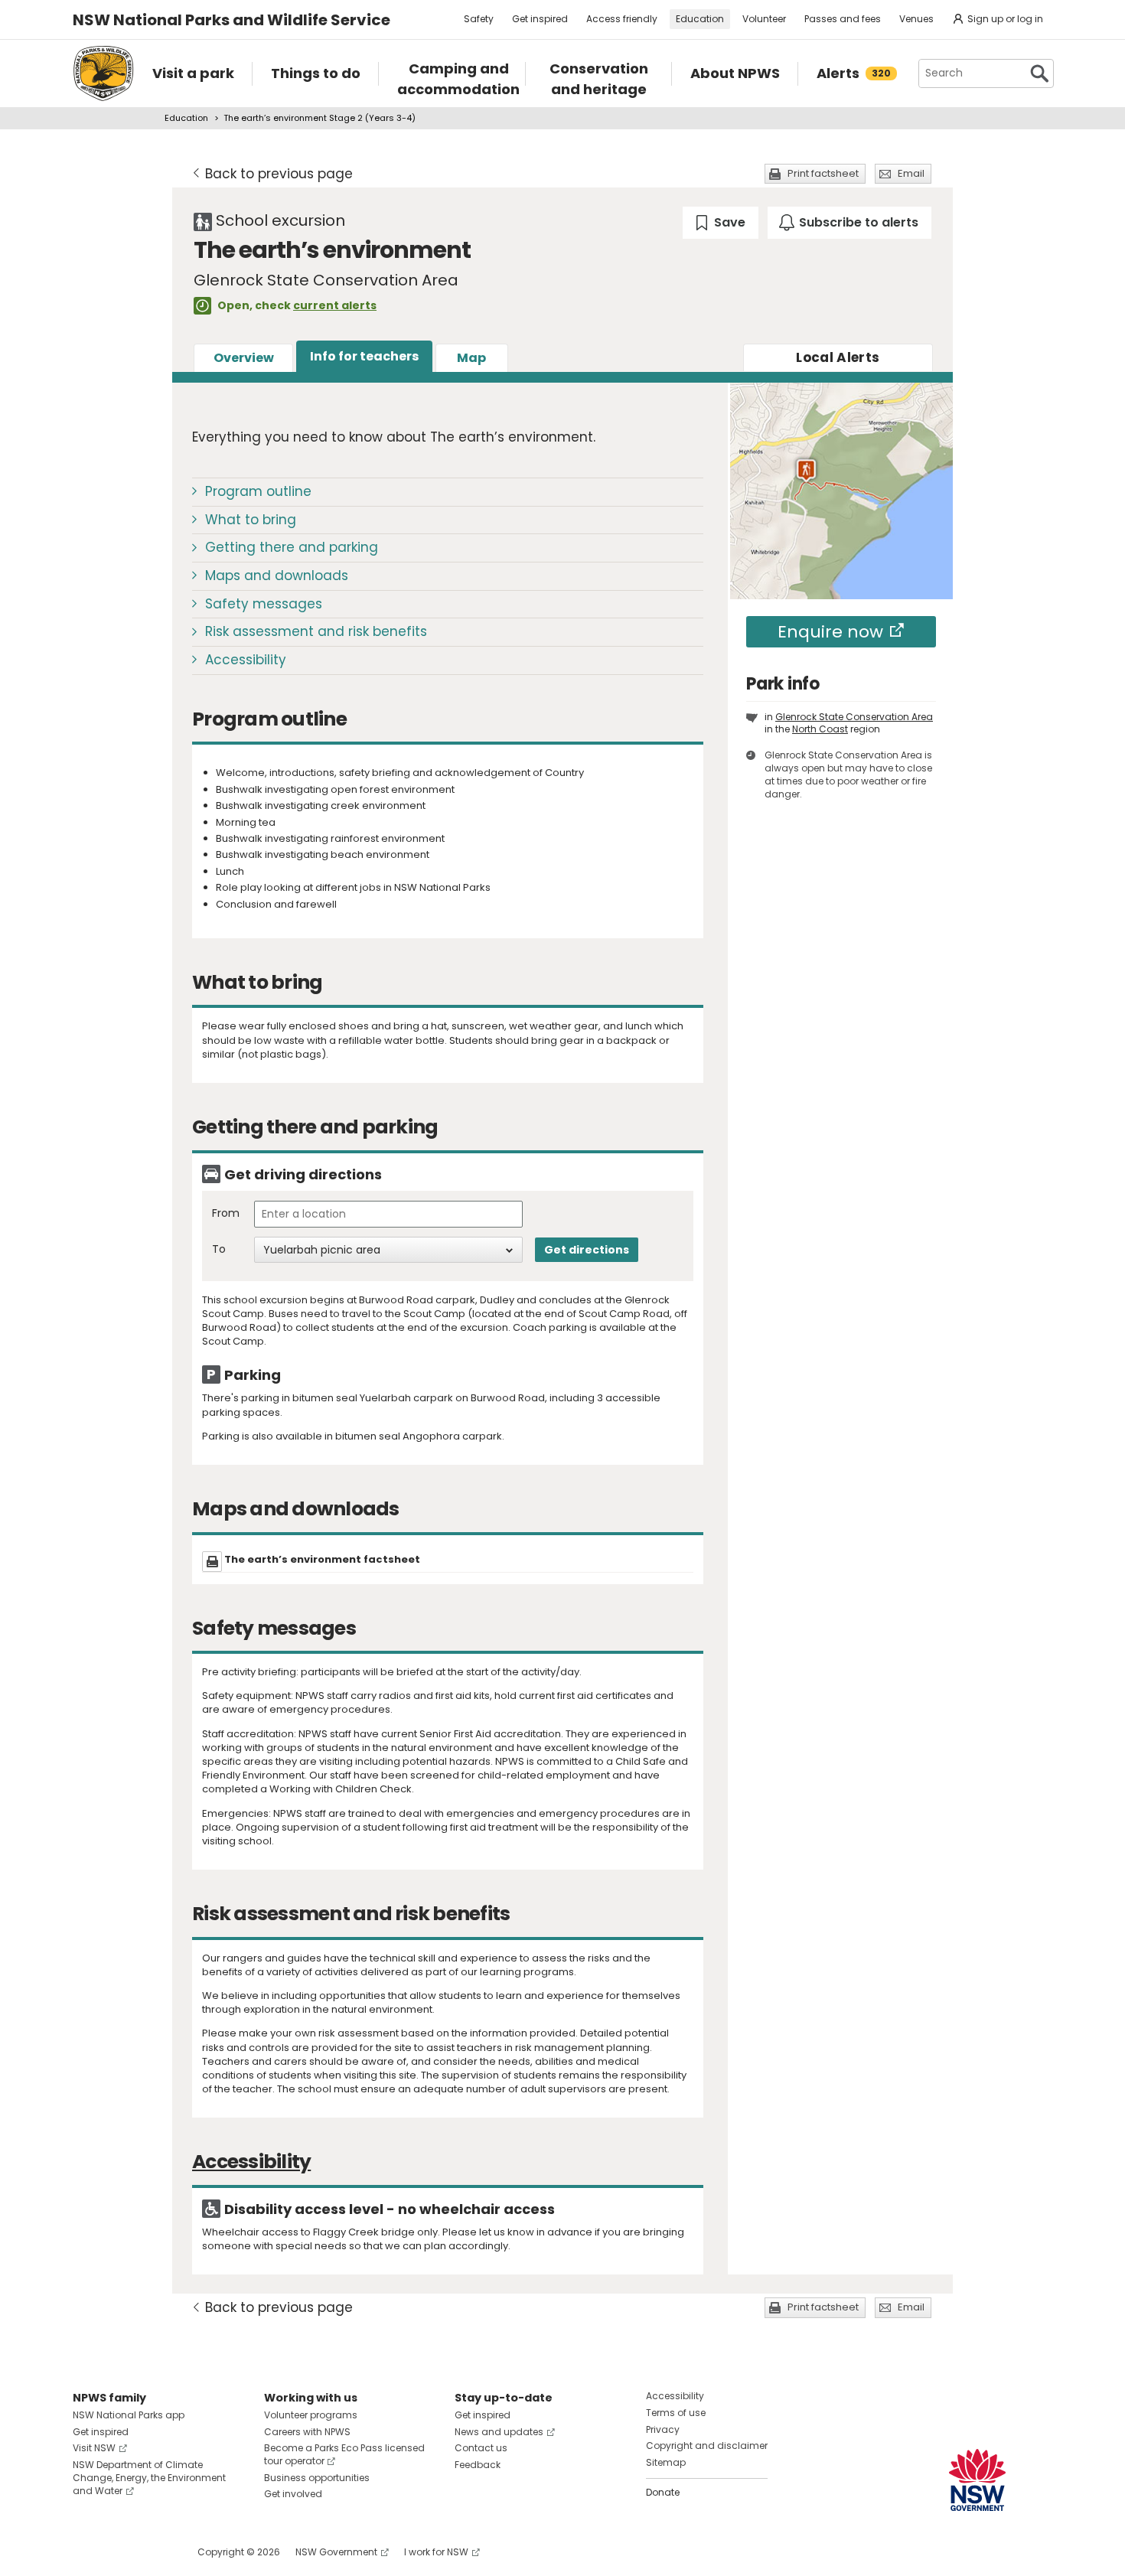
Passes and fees (843, 19)
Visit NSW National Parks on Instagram (120, 2552)
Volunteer (764, 19)
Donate (663, 2492)
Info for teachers (364, 356)
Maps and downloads (277, 576)
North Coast (820, 729)
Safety (479, 19)
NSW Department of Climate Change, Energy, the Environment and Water (149, 2478)
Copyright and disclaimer (707, 2446)
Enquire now (830, 632)
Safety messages (264, 604)
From (226, 1213)
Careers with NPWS (307, 2432)
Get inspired (540, 19)
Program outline (258, 491)
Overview (244, 358)
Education (700, 19)
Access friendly (622, 19)
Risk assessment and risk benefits (316, 631)
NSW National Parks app (129, 2415)
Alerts (838, 357)
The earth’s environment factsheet (322, 1559)
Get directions (587, 1250)
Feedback (478, 2465)
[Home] (103, 73)
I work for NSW (436, 2552)
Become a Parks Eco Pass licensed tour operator (344, 2454)
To (219, 1249)
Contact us (481, 2448)
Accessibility (246, 660)
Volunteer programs (311, 2415)
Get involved (293, 2494)
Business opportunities (317, 2478)
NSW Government (336, 2552)
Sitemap (666, 2462)
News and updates (499, 2432)
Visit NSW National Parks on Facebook (87, 2552)
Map (471, 358)
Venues (916, 19)
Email (911, 173)
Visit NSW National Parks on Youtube (153, 2552)
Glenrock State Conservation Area (854, 717)
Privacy (663, 2429)
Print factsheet (823, 173)
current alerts (335, 305)
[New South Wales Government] (977, 2480)
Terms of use (676, 2413)
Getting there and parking (292, 547)
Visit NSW (94, 2448)
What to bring (251, 520)
